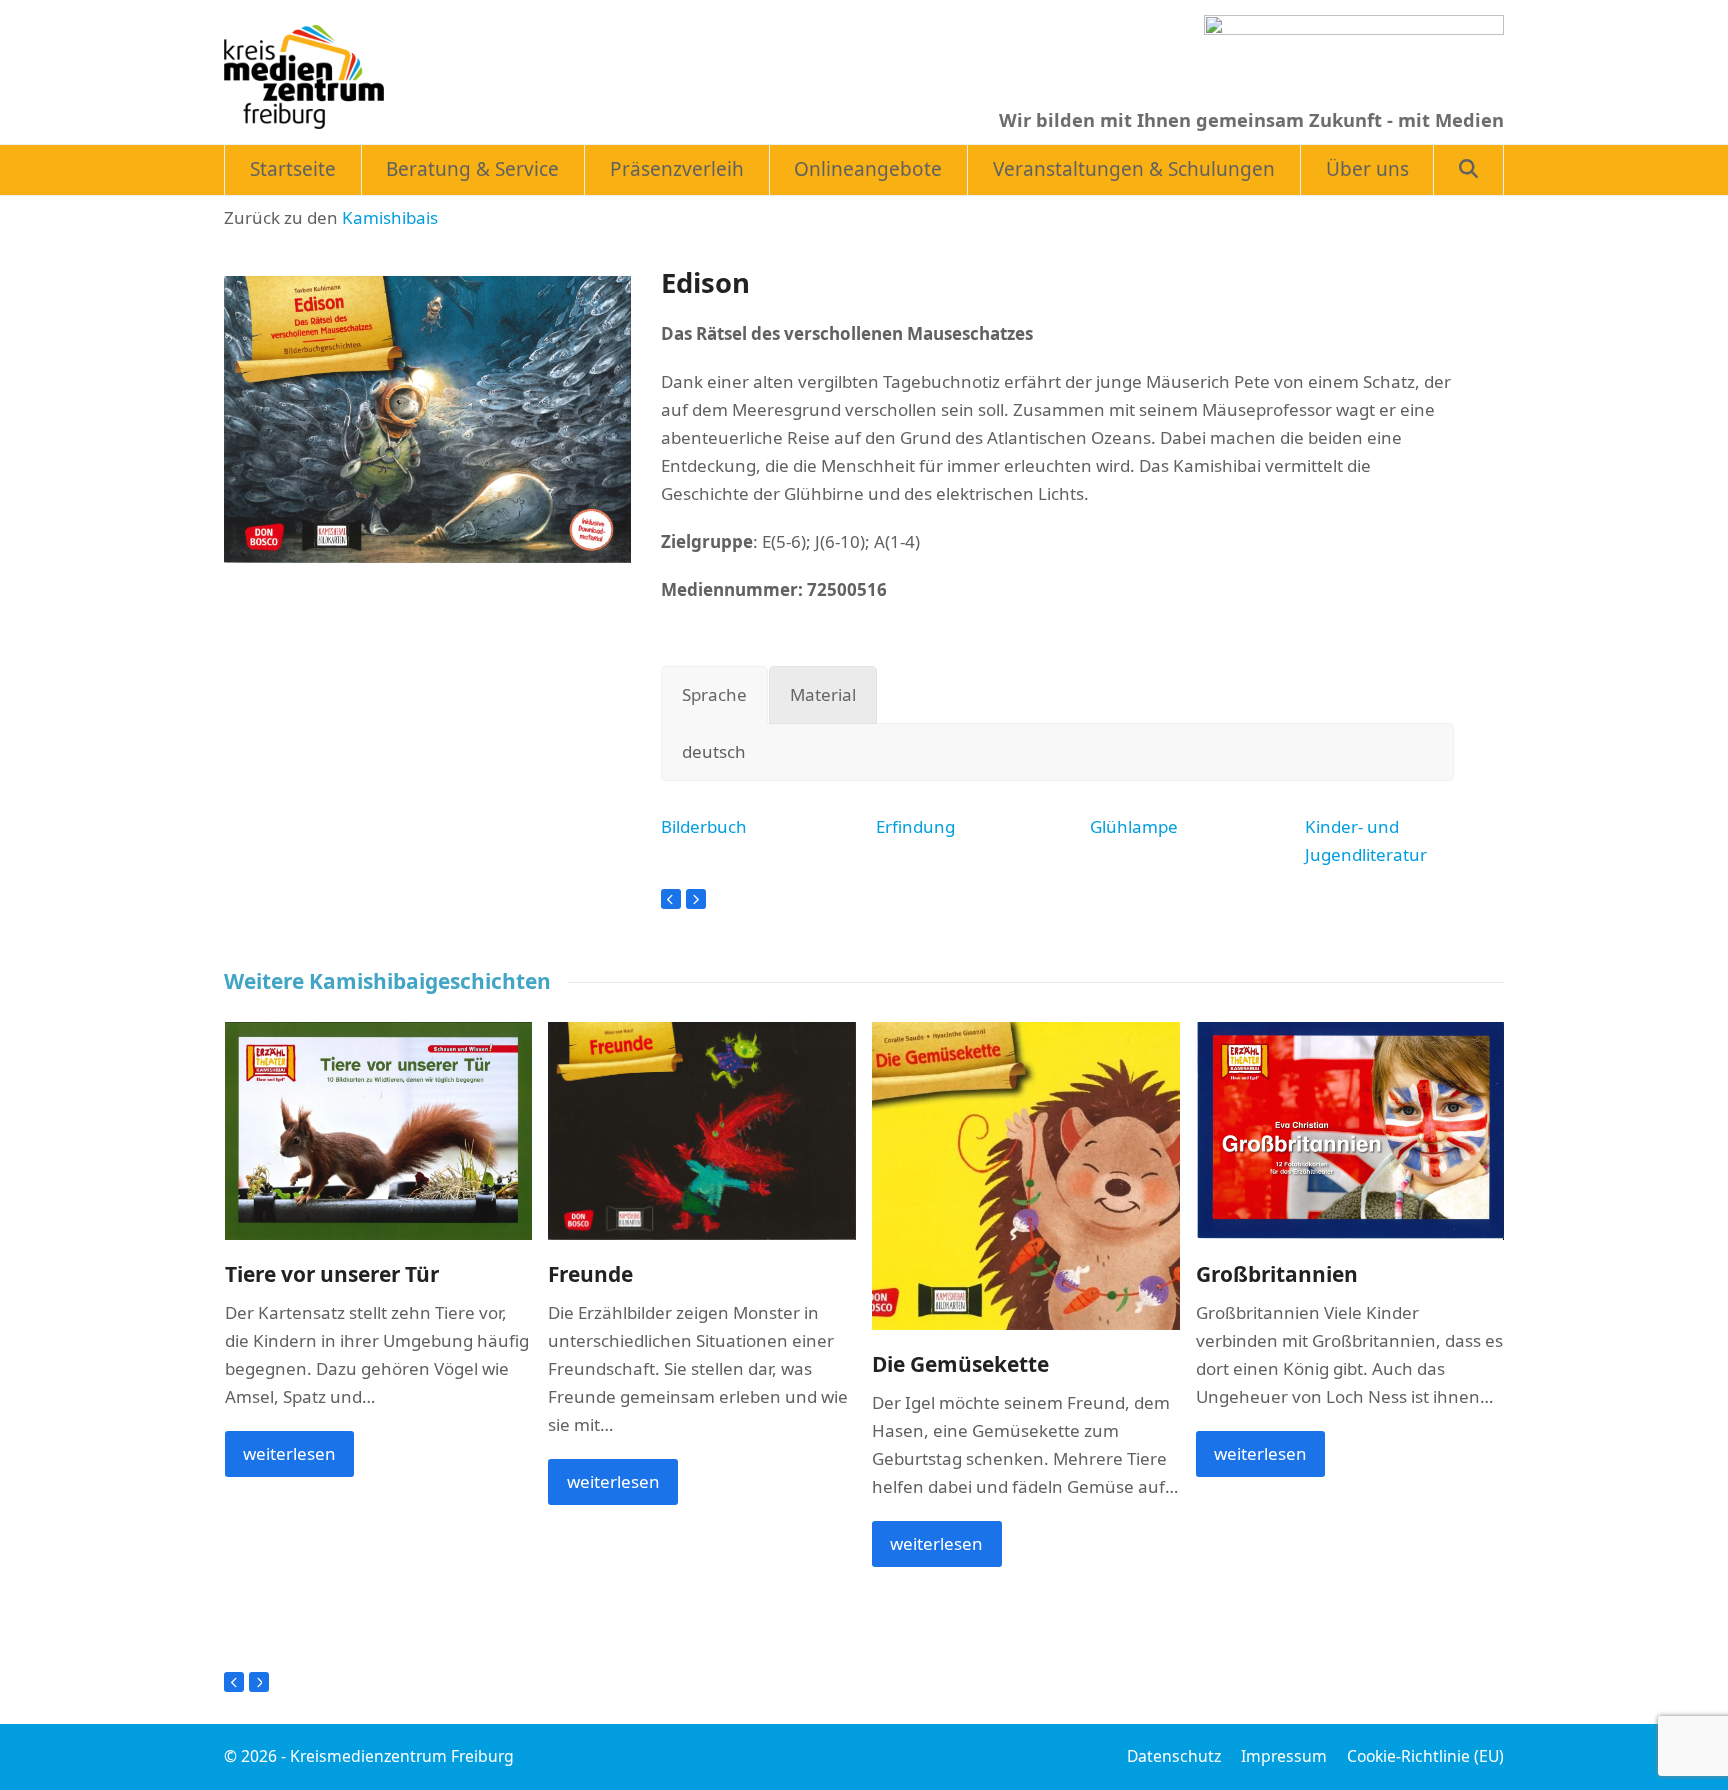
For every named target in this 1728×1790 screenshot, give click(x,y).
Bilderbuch (704, 826)
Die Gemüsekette (960, 1364)
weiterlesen (289, 1453)
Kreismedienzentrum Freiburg (402, 1756)
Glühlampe (1134, 826)
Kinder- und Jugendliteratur (1366, 840)
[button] (1468, 170)
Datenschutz (1174, 1756)
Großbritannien (1277, 1274)
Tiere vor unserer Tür (332, 1274)
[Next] (696, 899)
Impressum (1284, 1756)
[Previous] (671, 899)
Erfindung (915, 826)
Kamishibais (390, 217)
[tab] (714, 695)
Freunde (590, 1274)
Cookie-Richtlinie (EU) (1425, 1756)
